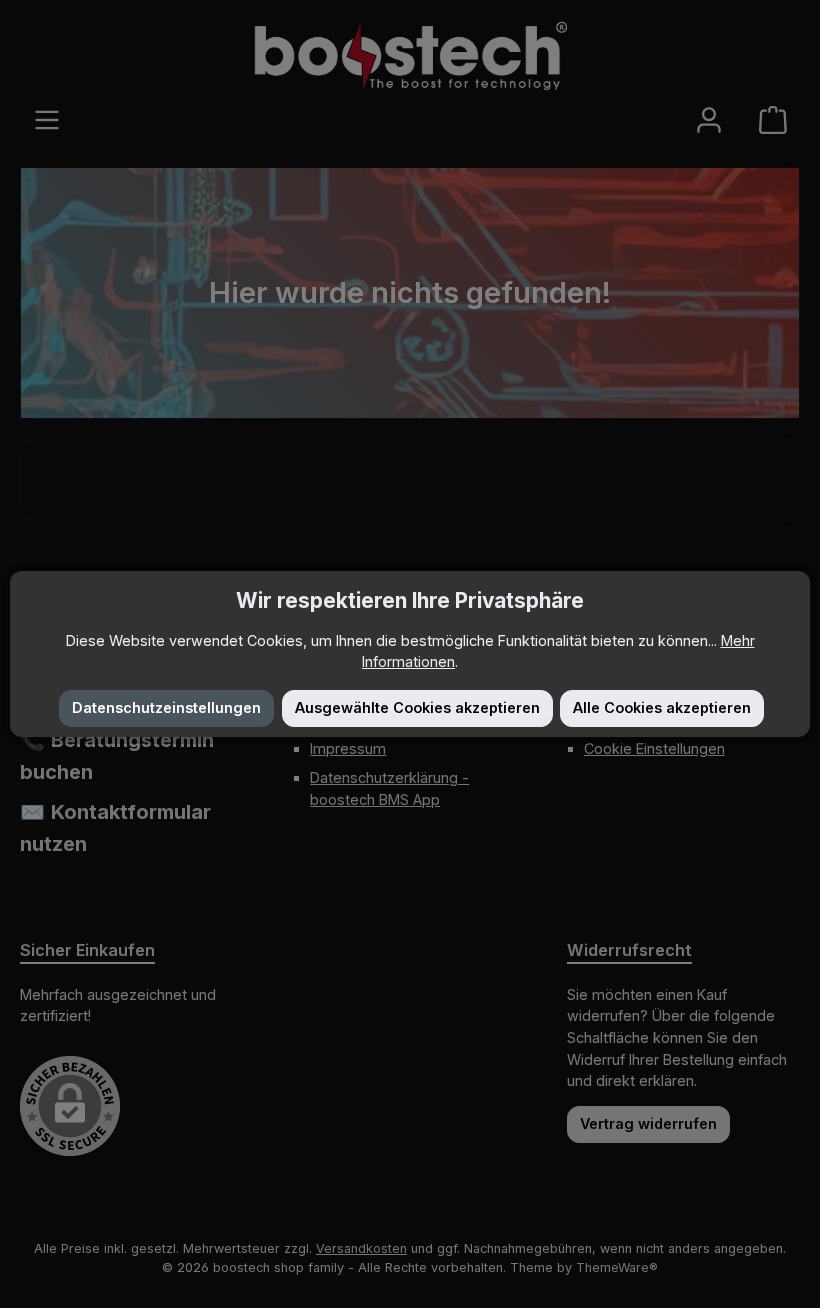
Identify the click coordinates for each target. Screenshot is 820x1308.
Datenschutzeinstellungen (166, 707)
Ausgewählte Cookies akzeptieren (417, 707)
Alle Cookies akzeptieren (662, 707)
